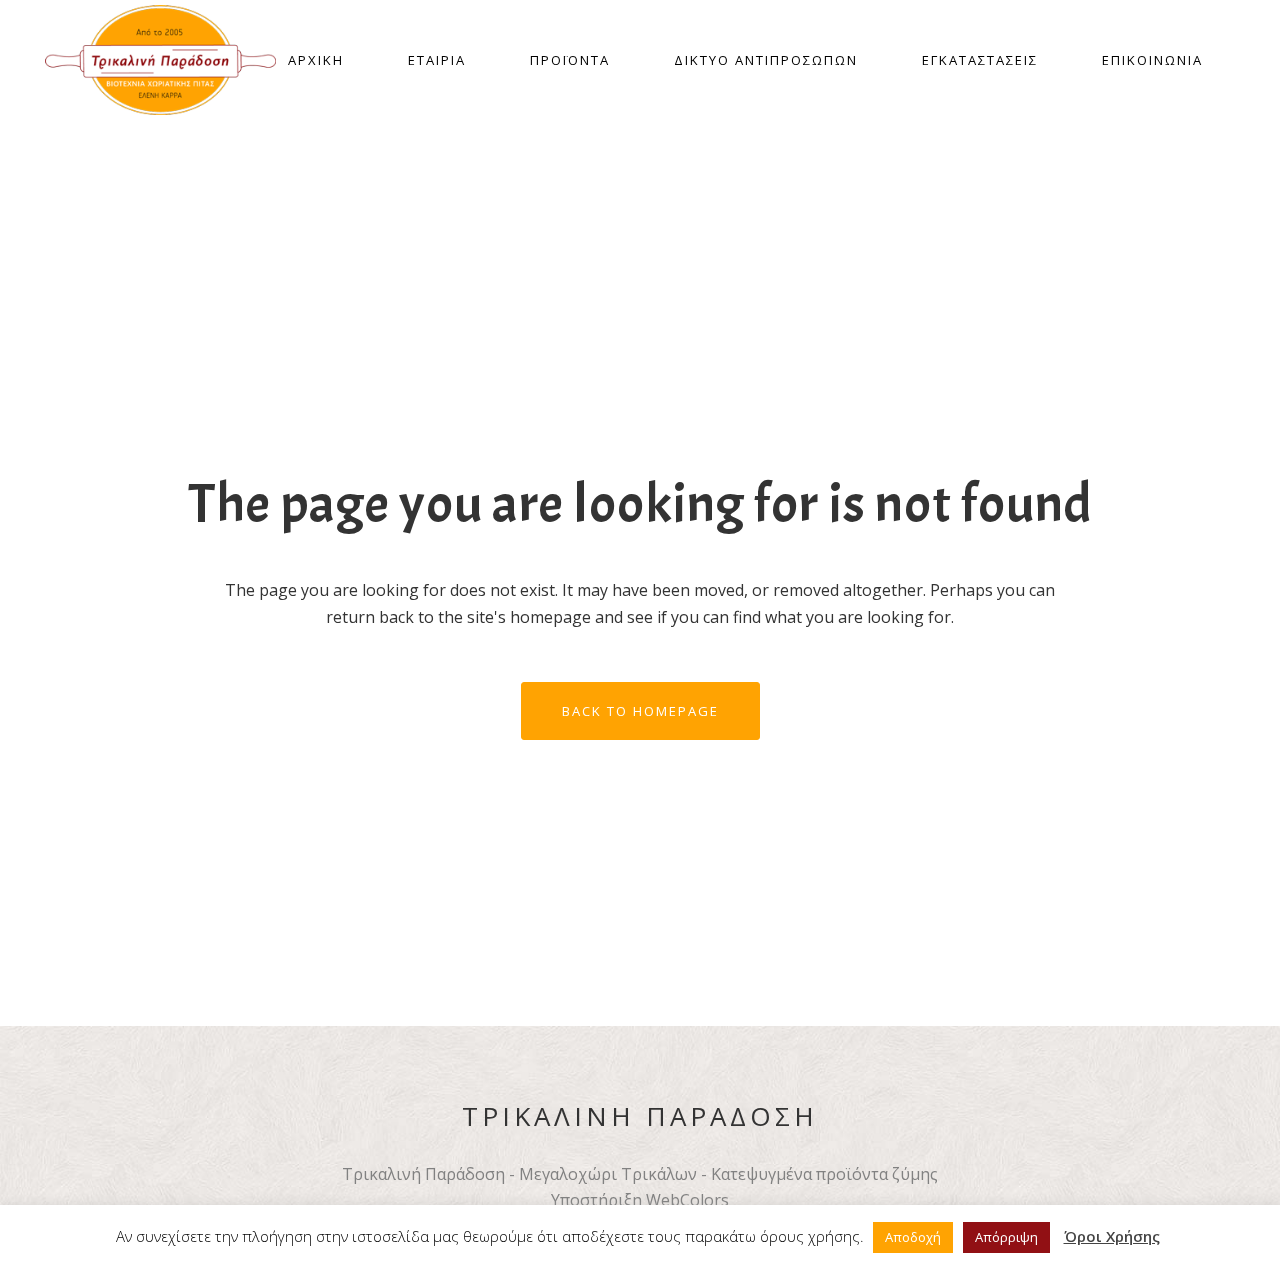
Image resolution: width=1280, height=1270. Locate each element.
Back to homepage (640, 711)
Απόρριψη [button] (1006, 1237)
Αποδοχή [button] (913, 1237)
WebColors (687, 1200)
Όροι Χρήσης (1112, 1236)
